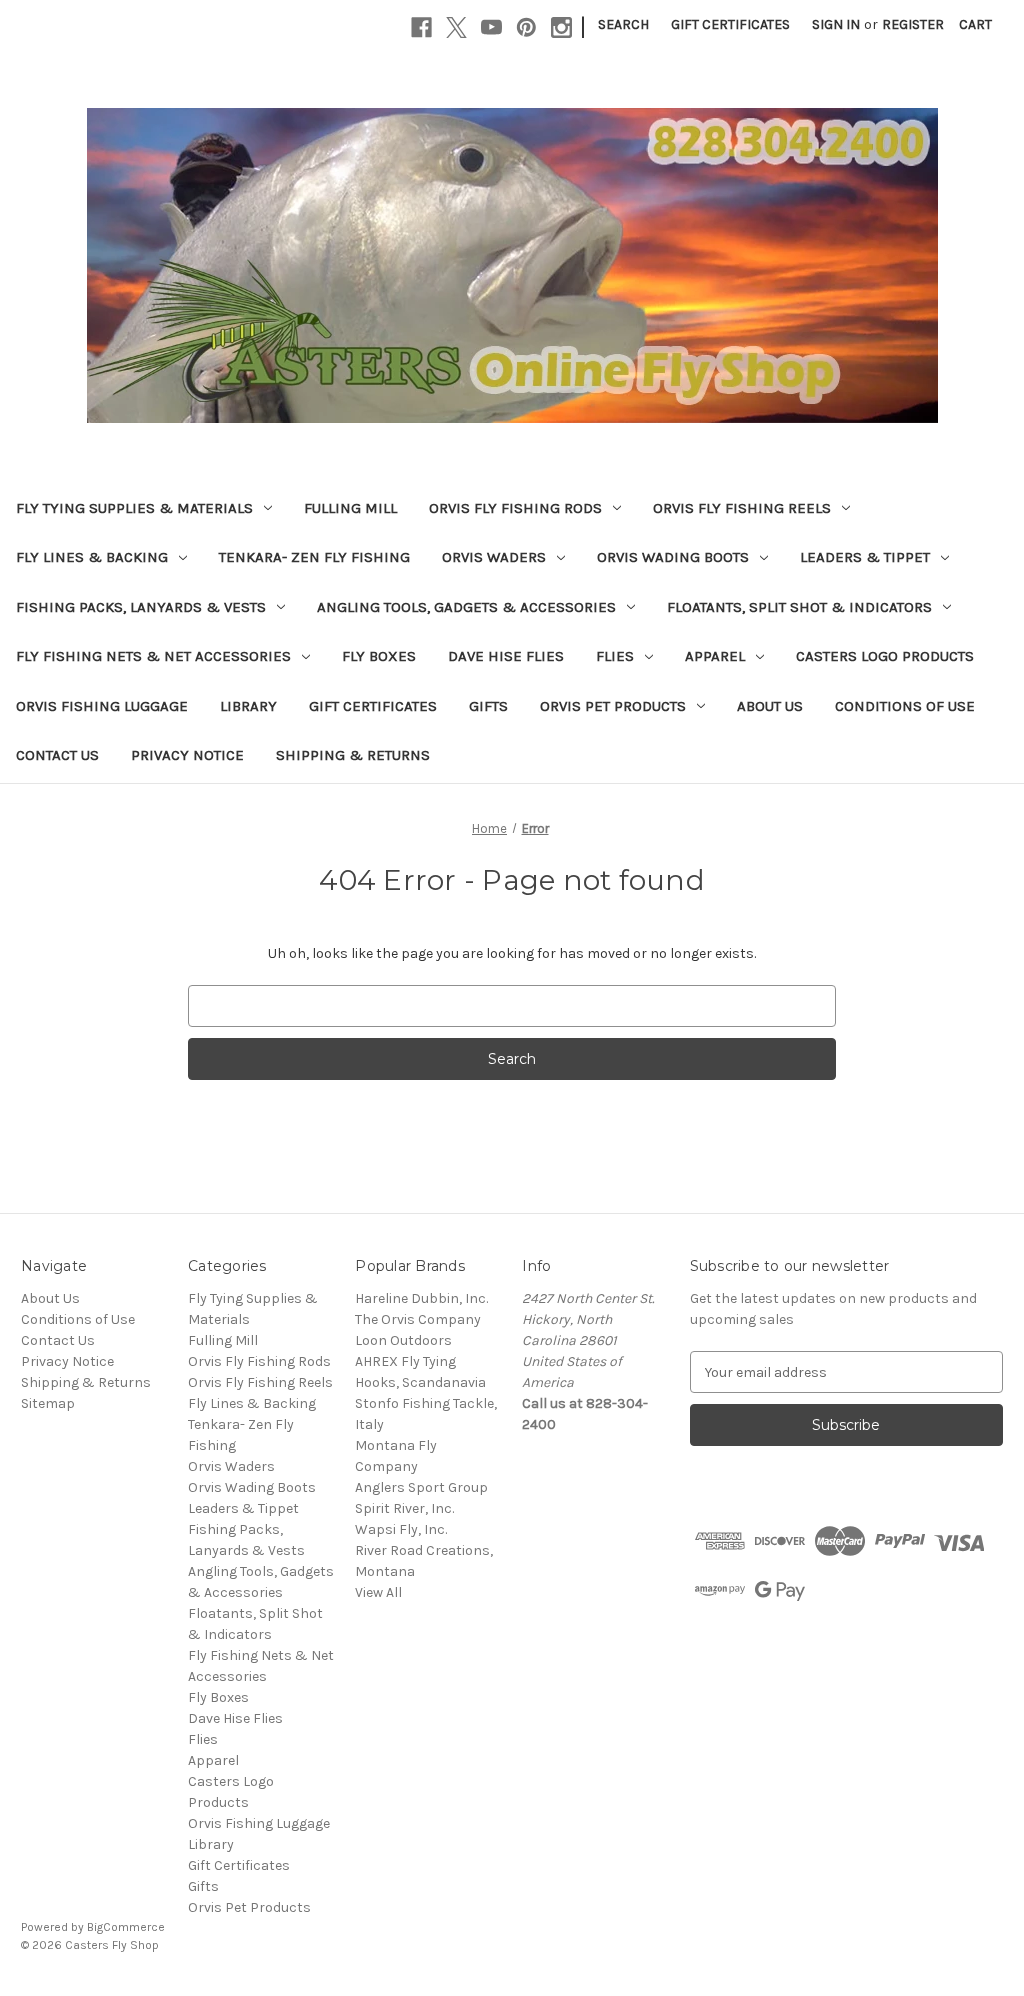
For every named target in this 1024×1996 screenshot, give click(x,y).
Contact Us (57, 755)
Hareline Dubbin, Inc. (421, 1298)
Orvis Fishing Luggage (102, 706)
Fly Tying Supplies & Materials (134, 508)
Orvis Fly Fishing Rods (515, 508)
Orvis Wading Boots (673, 557)
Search (623, 24)
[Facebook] (421, 27)
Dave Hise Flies (506, 656)
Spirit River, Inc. (404, 1508)
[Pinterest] (526, 27)
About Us (770, 706)
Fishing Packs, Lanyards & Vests (141, 607)
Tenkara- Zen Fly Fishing (314, 557)
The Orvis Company (418, 1319)
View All (378, 1592)
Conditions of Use (905, 706)
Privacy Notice (187, 755)
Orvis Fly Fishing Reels (742, 508)
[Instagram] (561, 27)
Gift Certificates (730, 24)
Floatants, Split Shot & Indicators (799, 607)
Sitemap (48, 1403)
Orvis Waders (494, 557)
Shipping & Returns (353, 755)
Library (248, 706)
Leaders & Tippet (865, 557)
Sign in (836, 24)
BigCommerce (126, 1927)
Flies (615, 656)
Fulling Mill (350, 508)
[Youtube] (491, 27)
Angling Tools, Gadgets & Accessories (466, 607)
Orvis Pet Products (613, 706)
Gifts (488, 706)
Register (913, 24)
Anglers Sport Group (421, 1487)
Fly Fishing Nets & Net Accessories (153, 656)
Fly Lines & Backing (92, 557)
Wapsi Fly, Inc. (401, 1529)
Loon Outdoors (403, 1340)
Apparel (715, 656)
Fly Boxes (379, 656)
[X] (456, 27)
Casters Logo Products (885, 656)
